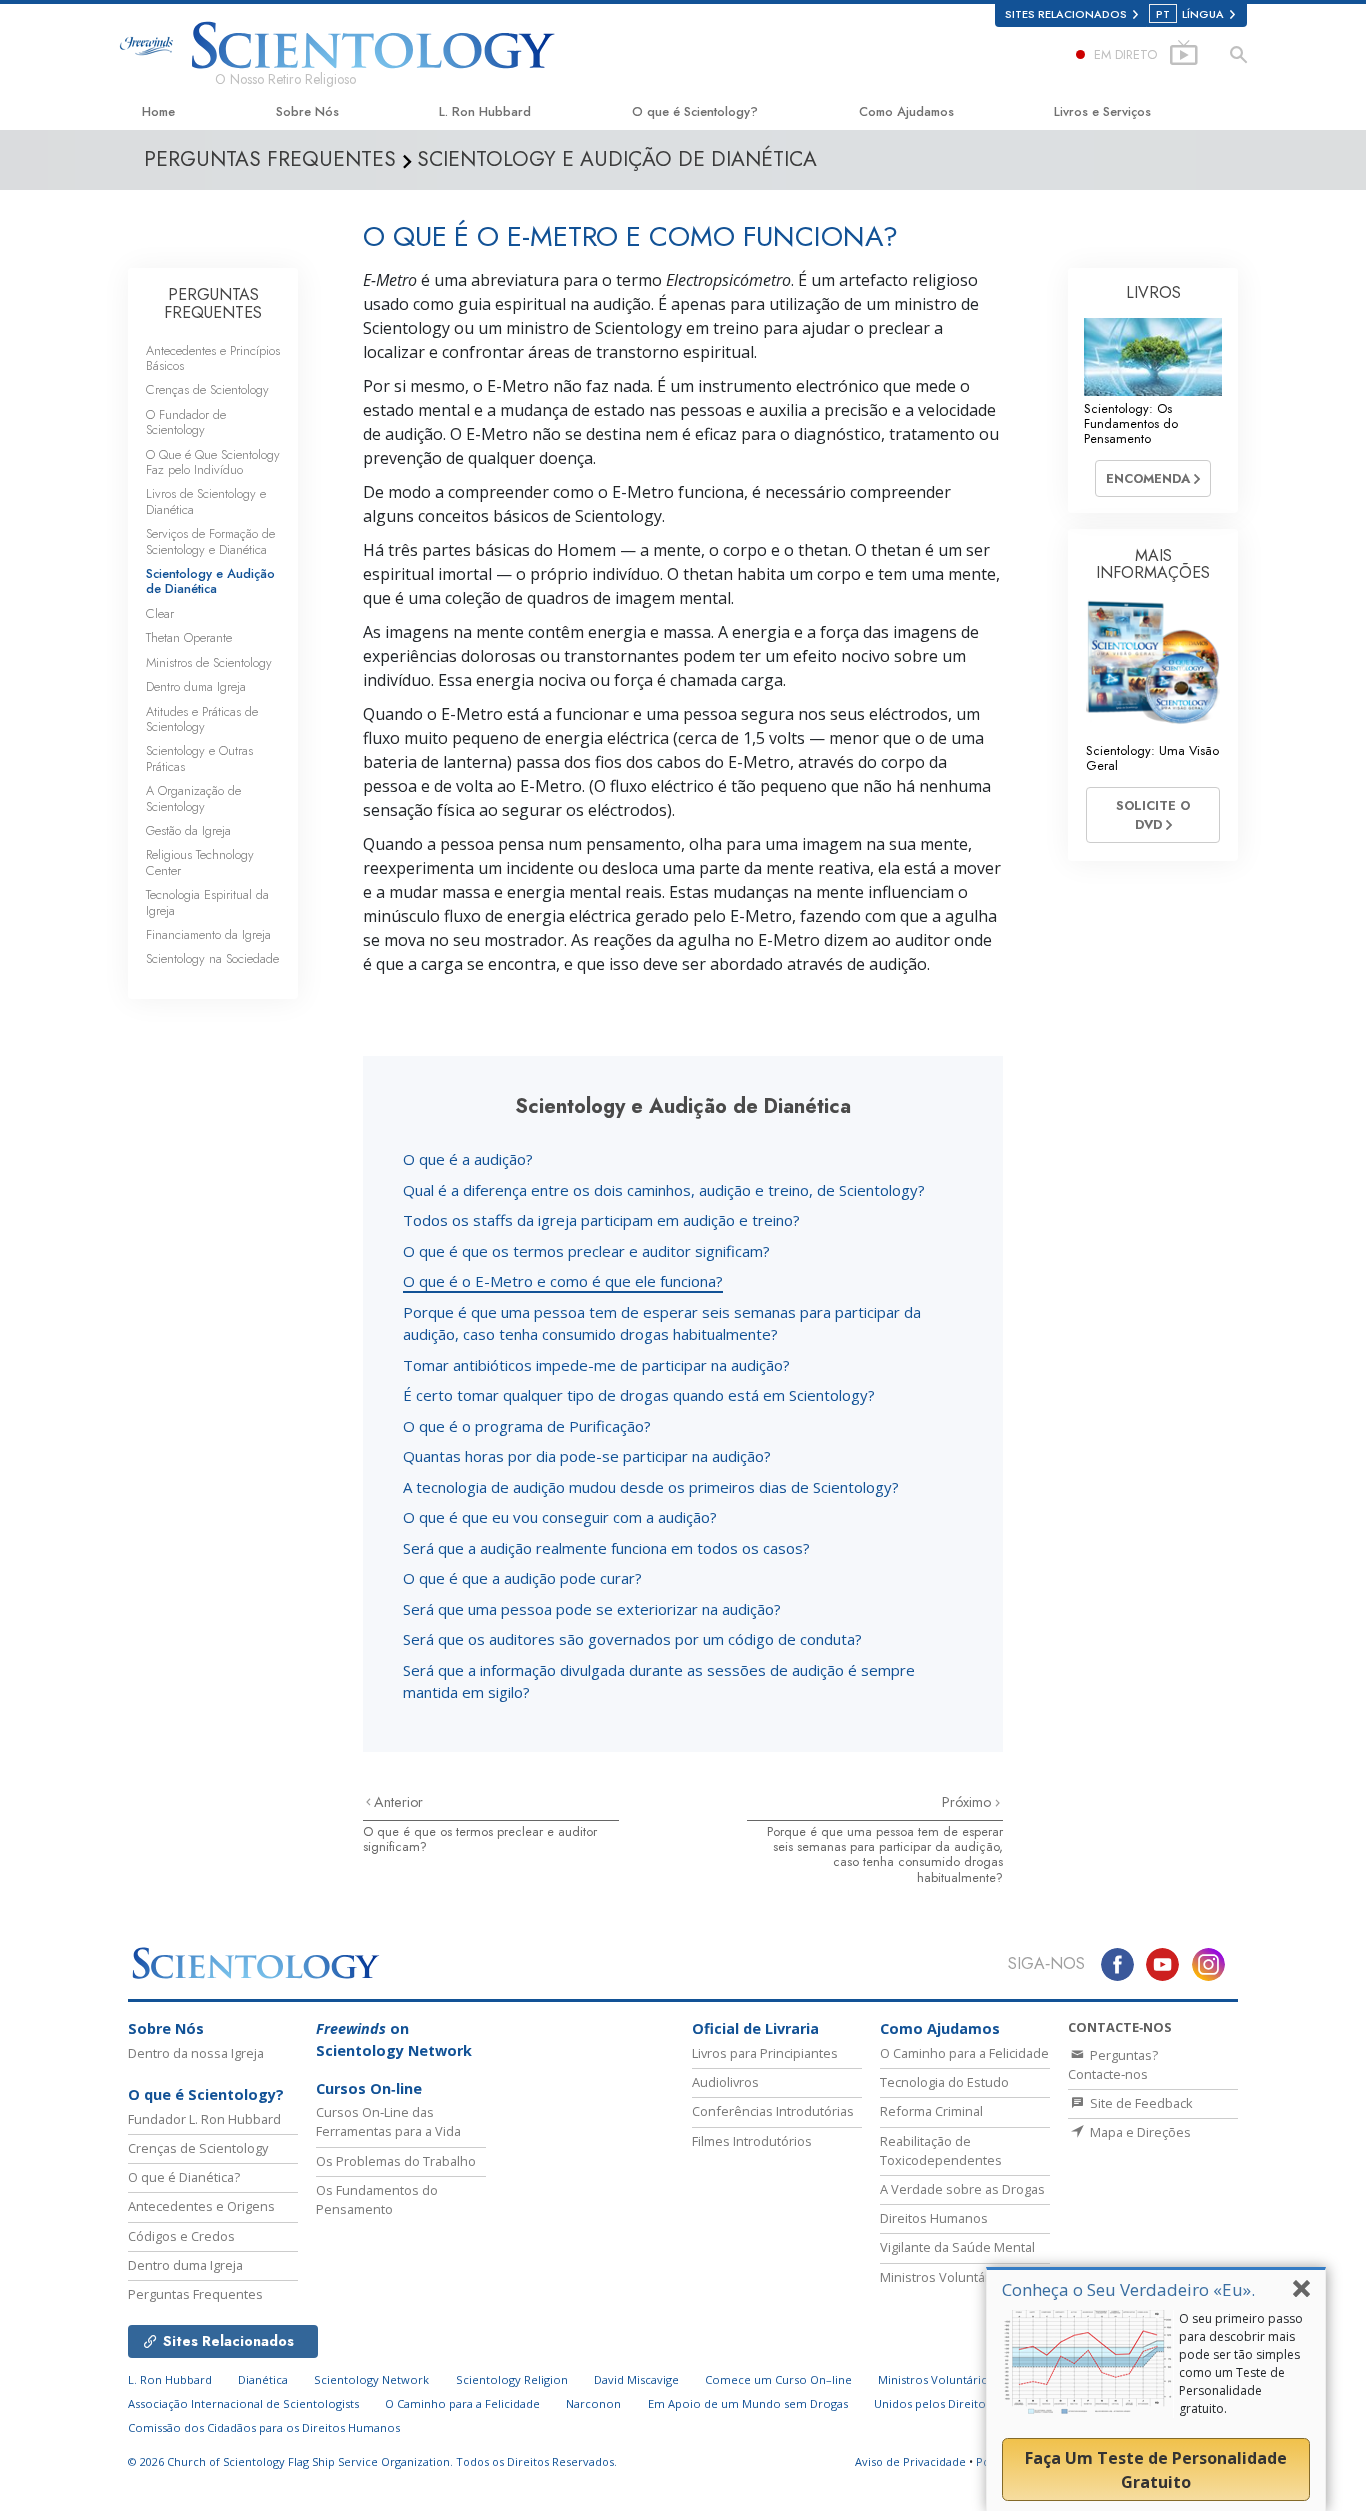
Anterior (398, 1802)
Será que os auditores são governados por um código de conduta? (632, 1639)
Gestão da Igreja (188, 830)
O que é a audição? (468, 1159)
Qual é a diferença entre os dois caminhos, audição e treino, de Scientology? (664, 1190)
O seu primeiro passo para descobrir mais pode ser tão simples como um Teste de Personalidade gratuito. (1241, 2363)
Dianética (263, 2379)
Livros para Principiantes (765, 2053)
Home (158, 111)
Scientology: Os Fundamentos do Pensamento (1131, 424)
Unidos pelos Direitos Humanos (960, 2403)
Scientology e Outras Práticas (199, 758)
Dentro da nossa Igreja (196, 2053)
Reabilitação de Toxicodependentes (941, 2150)
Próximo (968, 1802)
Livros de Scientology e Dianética (206, 501)
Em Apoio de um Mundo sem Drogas (748, 2403)
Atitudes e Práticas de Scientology (202, 719)
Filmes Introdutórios (752, 2141)
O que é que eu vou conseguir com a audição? (560, 1517)
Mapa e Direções (1139, 2132)
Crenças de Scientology (207, 389)
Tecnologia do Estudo (944, 2082)
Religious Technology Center (200, 862)
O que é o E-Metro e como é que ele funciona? (563, 1281)
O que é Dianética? (184, 2177)
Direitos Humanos (934, 2218)
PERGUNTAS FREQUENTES (213, 303)
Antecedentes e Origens (201, 2206)
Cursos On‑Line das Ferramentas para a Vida (388, 2121)
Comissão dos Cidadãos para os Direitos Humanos (264, 2427)
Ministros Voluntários (944, 2277)
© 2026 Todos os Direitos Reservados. (372, 2461)
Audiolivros (725, 2082)
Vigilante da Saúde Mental (957, 2247)
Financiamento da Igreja (208, 934)
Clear (160, 613)
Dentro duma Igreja (196, 686)
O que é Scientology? (695, 111)
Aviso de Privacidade (910, 2461)
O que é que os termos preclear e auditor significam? (586, 1251)
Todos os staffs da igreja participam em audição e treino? (601, 1220)
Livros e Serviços (1102, 111)
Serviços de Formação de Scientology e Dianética (210, 541)
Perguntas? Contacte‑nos (1113, 2064)
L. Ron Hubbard (485, 111)
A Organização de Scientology (193, 798)
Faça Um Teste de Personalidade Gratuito (1156, 2470)
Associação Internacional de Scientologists (243, 2403)
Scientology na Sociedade (212, 958)
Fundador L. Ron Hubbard (204, 2119)
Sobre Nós (307, 111)
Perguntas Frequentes (195, 2294)
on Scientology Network (394, 2039)
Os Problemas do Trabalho (396, 2161)
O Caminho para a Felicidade (964, 2053)
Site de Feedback (1140, 2103)
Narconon (593, 2403)
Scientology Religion (512, 2379)
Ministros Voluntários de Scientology (978, 2379)
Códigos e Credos (181, 2236)
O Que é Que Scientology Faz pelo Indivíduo (213, 462)
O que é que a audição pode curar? (522, 1578)
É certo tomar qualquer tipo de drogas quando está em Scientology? (639, 1395)
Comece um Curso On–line (778, 2379)
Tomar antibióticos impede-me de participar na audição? (596, 1365)
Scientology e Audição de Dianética (210, 581)
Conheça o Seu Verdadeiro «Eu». (1128, 2289)
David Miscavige (636, 2379)
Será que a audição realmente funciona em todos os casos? (606, 1548)
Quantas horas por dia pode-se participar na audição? (587, 1456)
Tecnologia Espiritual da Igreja (207, 902)
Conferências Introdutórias (773, 2111)
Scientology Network (371, 2379)
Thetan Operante (189, 637)
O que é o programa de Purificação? (527, 1426)
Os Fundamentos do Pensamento (377, 2199)
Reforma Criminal (931, 2111)
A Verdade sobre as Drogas (962, 2189)
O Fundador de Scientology (186, 422)
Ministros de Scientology (209, 662)
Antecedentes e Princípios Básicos (213, 358)
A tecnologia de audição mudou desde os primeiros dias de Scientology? (651, 1487)
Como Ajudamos (906, 111)
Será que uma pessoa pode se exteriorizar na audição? (592, 1609)
